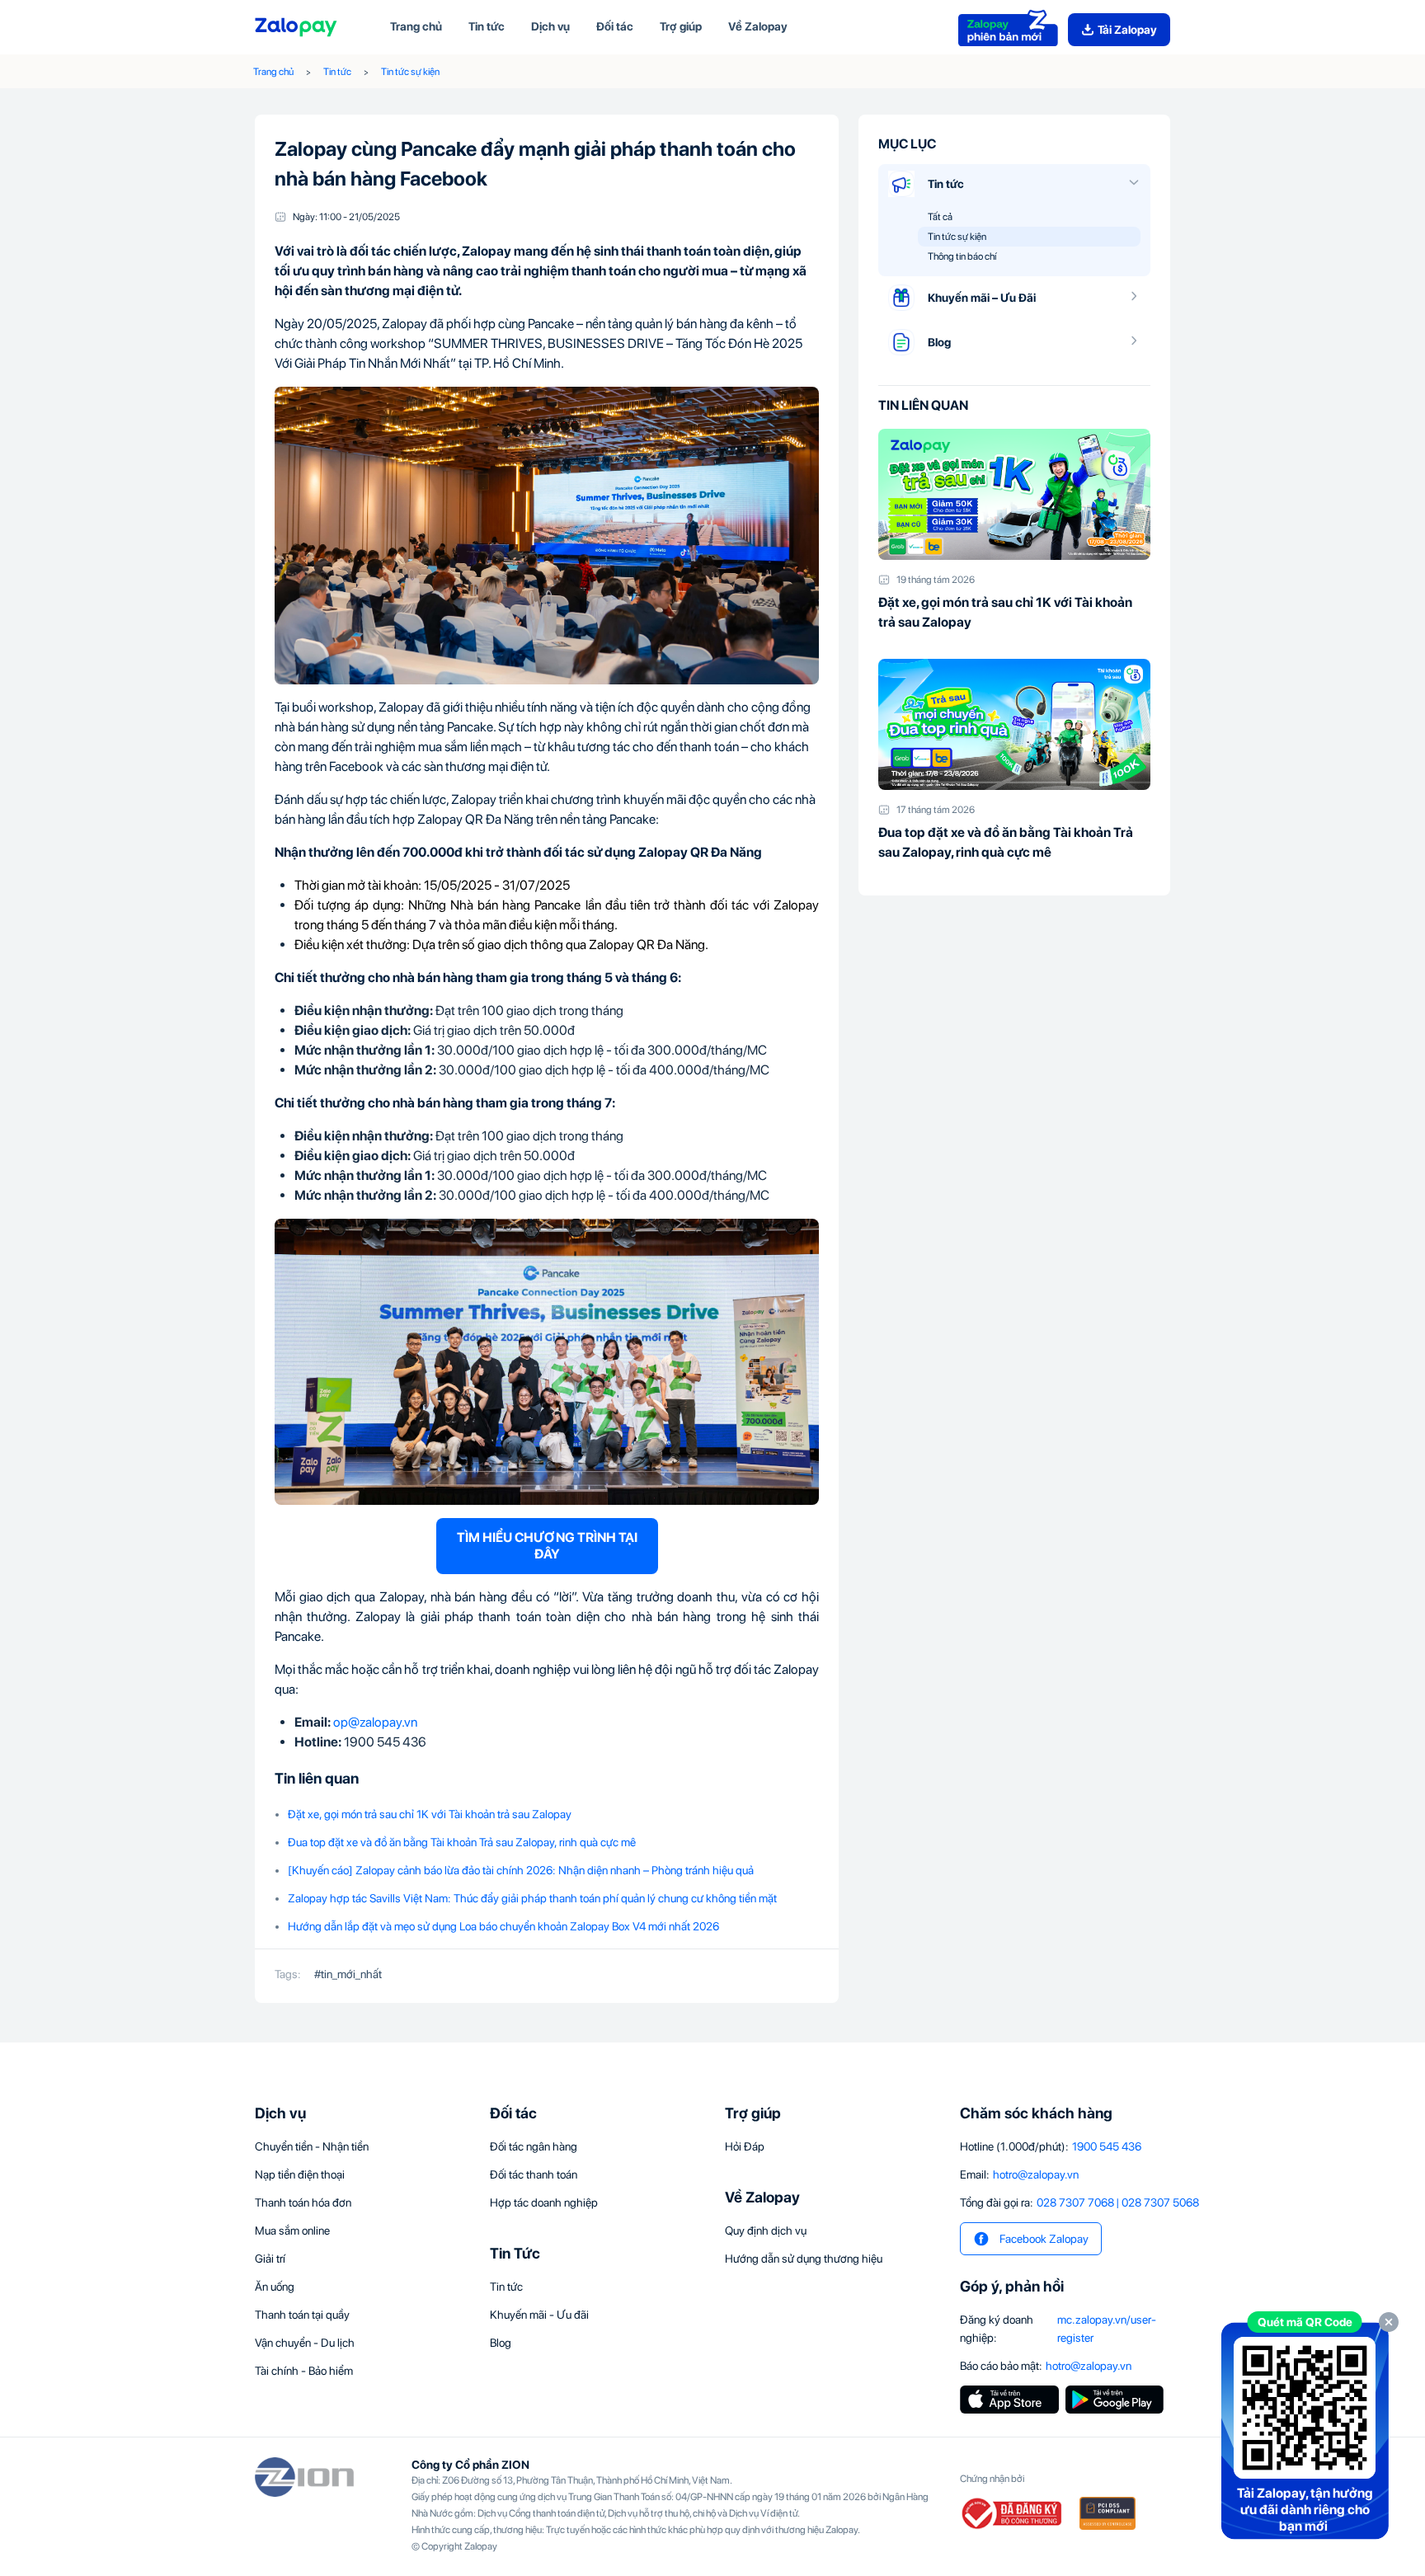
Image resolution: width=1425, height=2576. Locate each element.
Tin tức (337, 72)
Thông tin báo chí (962, 256)
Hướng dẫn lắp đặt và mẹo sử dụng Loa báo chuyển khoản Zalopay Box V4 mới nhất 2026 (503, 1926)
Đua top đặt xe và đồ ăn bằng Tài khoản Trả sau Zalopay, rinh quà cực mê (462, 1842)
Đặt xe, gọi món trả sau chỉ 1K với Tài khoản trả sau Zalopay (430, 1814)
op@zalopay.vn (375, 1722)
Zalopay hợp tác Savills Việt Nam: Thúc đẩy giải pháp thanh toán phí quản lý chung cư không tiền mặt (532, 1898)
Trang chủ (273, 72)
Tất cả (940, 217)
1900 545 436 (1107, 2146)
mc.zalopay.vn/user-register (1107, 2329)
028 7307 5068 (1160, 2202)
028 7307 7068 (1075, 2202)
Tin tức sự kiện (410, 72)
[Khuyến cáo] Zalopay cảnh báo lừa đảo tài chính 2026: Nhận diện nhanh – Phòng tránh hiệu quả (521, 1870)
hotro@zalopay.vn (1036, 2174)
